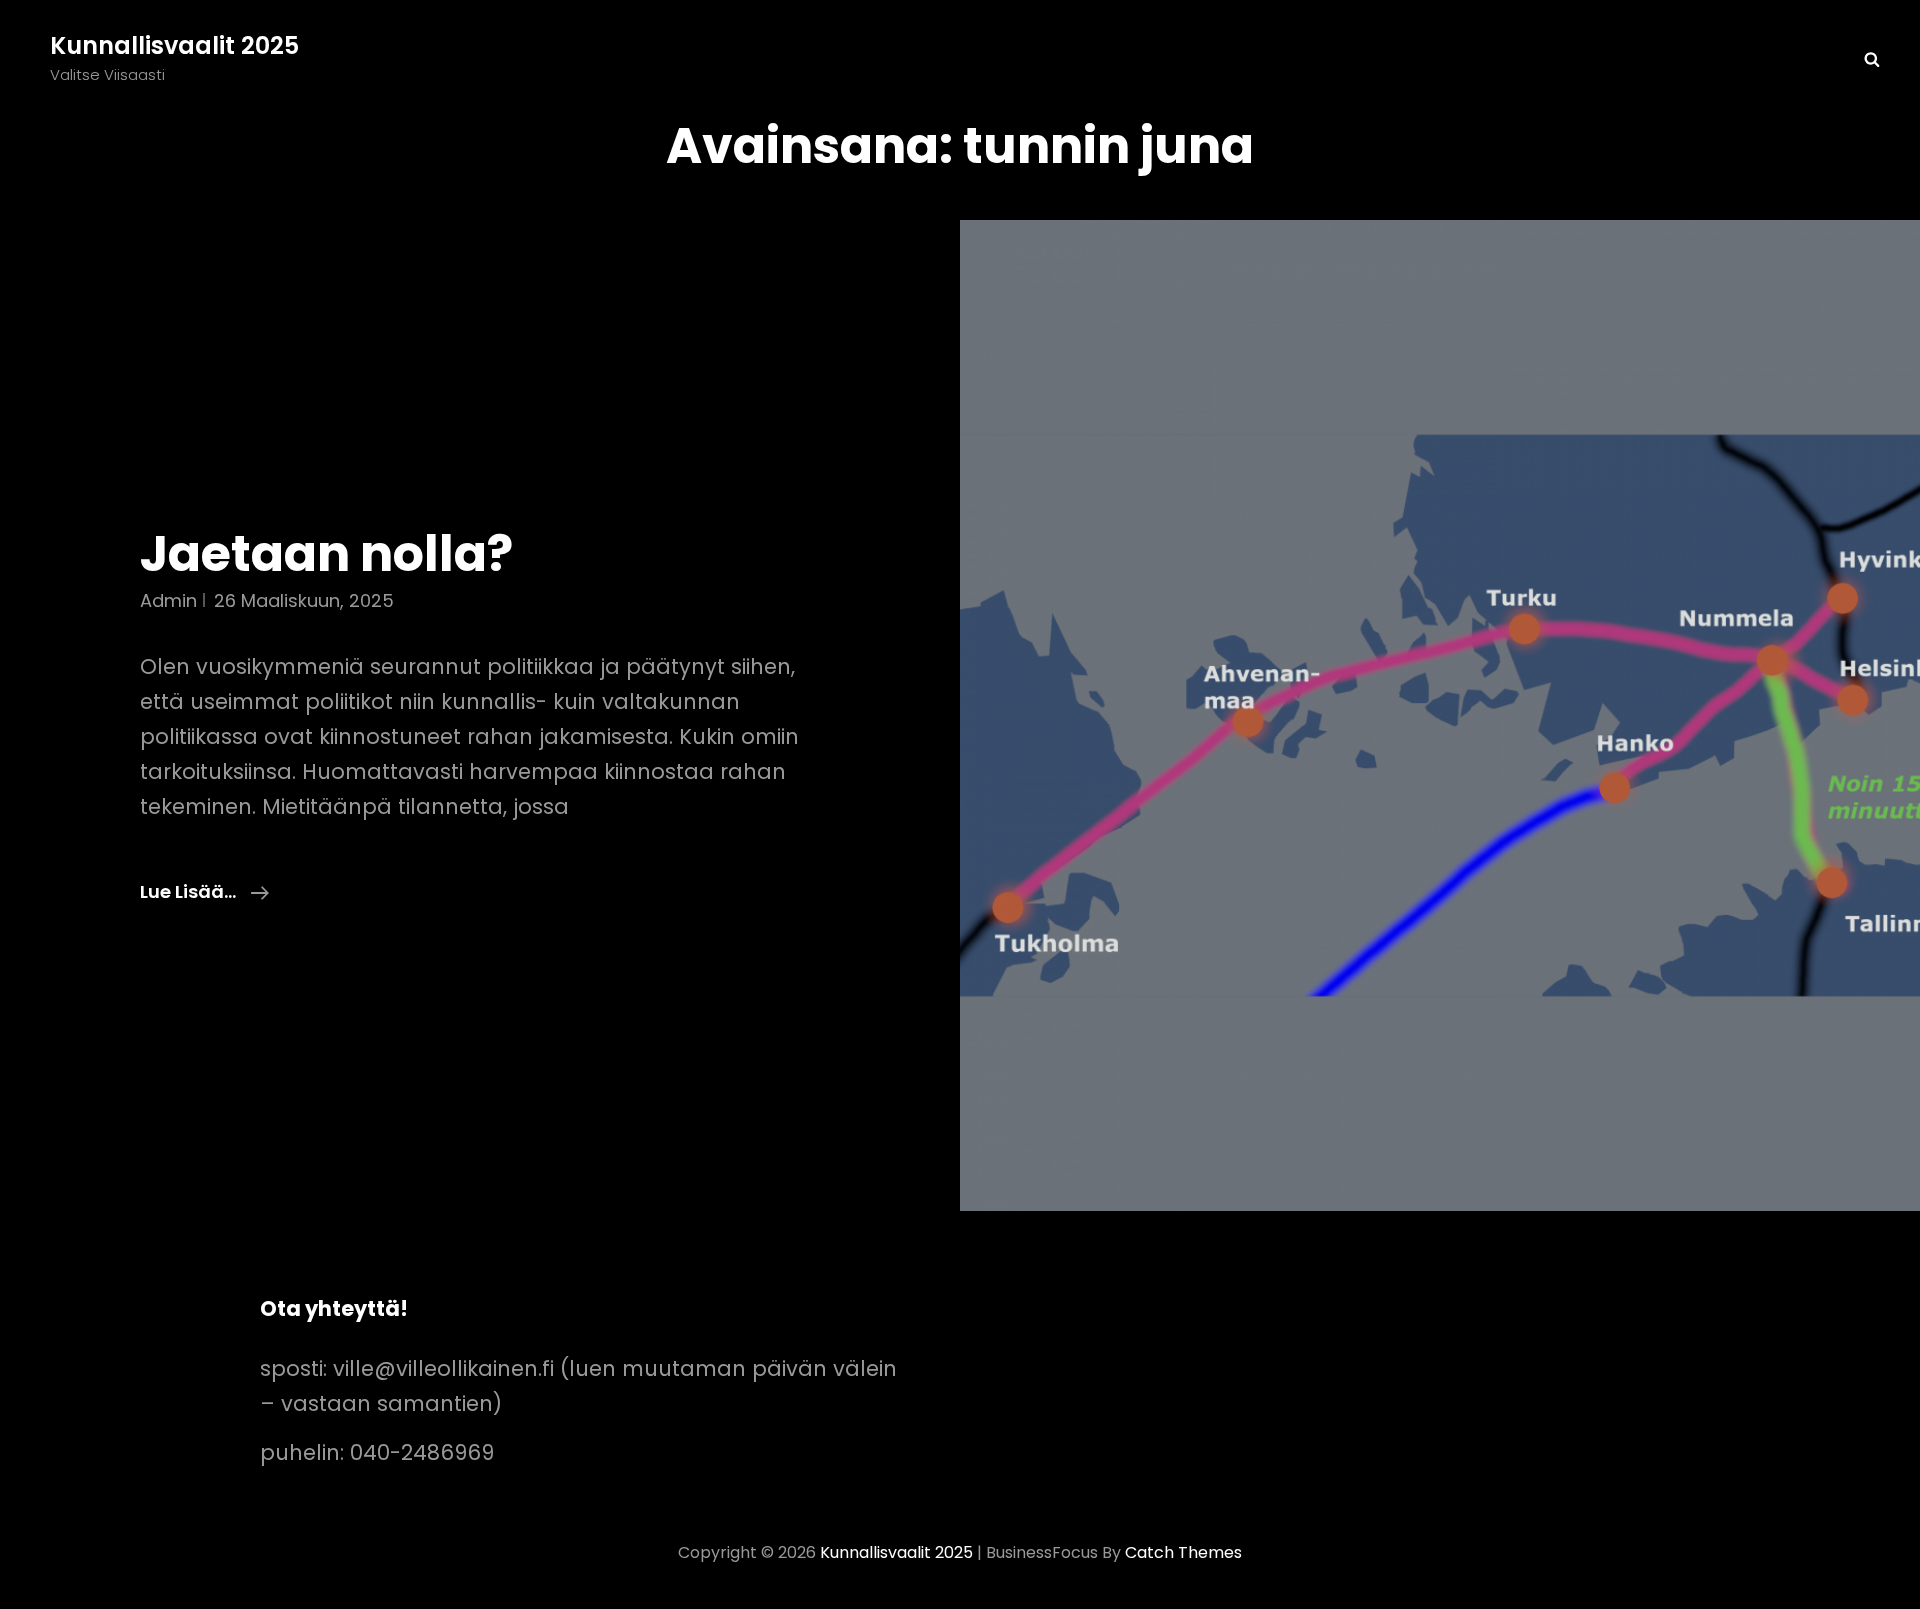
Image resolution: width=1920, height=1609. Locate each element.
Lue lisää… (204, 892)
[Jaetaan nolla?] (1440, 715)
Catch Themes (1183, 1552)
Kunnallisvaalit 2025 (174, 45)
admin (168, 600)
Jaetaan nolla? (326, 554)
